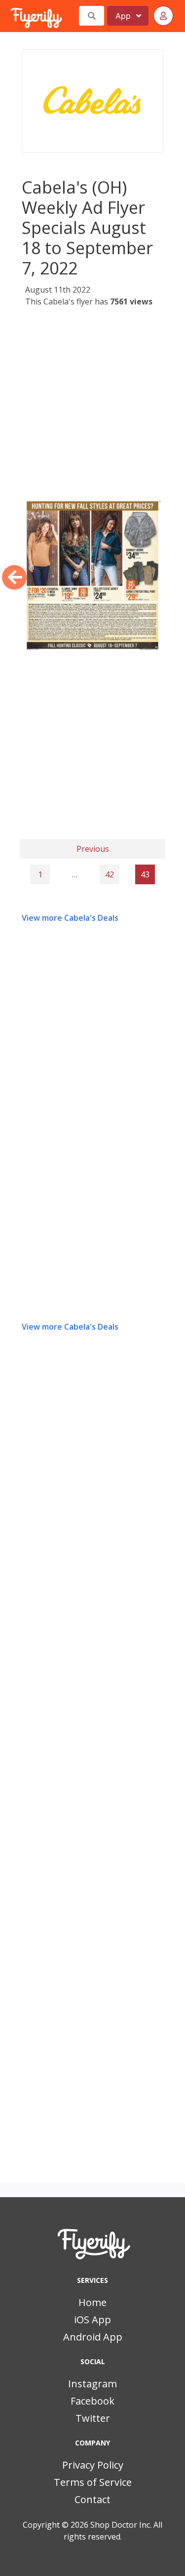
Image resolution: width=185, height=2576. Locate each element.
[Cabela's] (92, 101)
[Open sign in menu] (163, 16)
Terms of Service (93, 2482)
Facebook (92, 2401)
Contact (92, 2499)
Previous (93, 849)
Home (92, 2302)
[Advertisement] (92, 406)
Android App (93, 2337)
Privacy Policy (93, 2465)
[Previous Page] (14, 577)
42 (110, 874)
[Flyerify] (11, 16)
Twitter (93, 2418)
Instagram (92, 2384)
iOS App (92, 2320)
